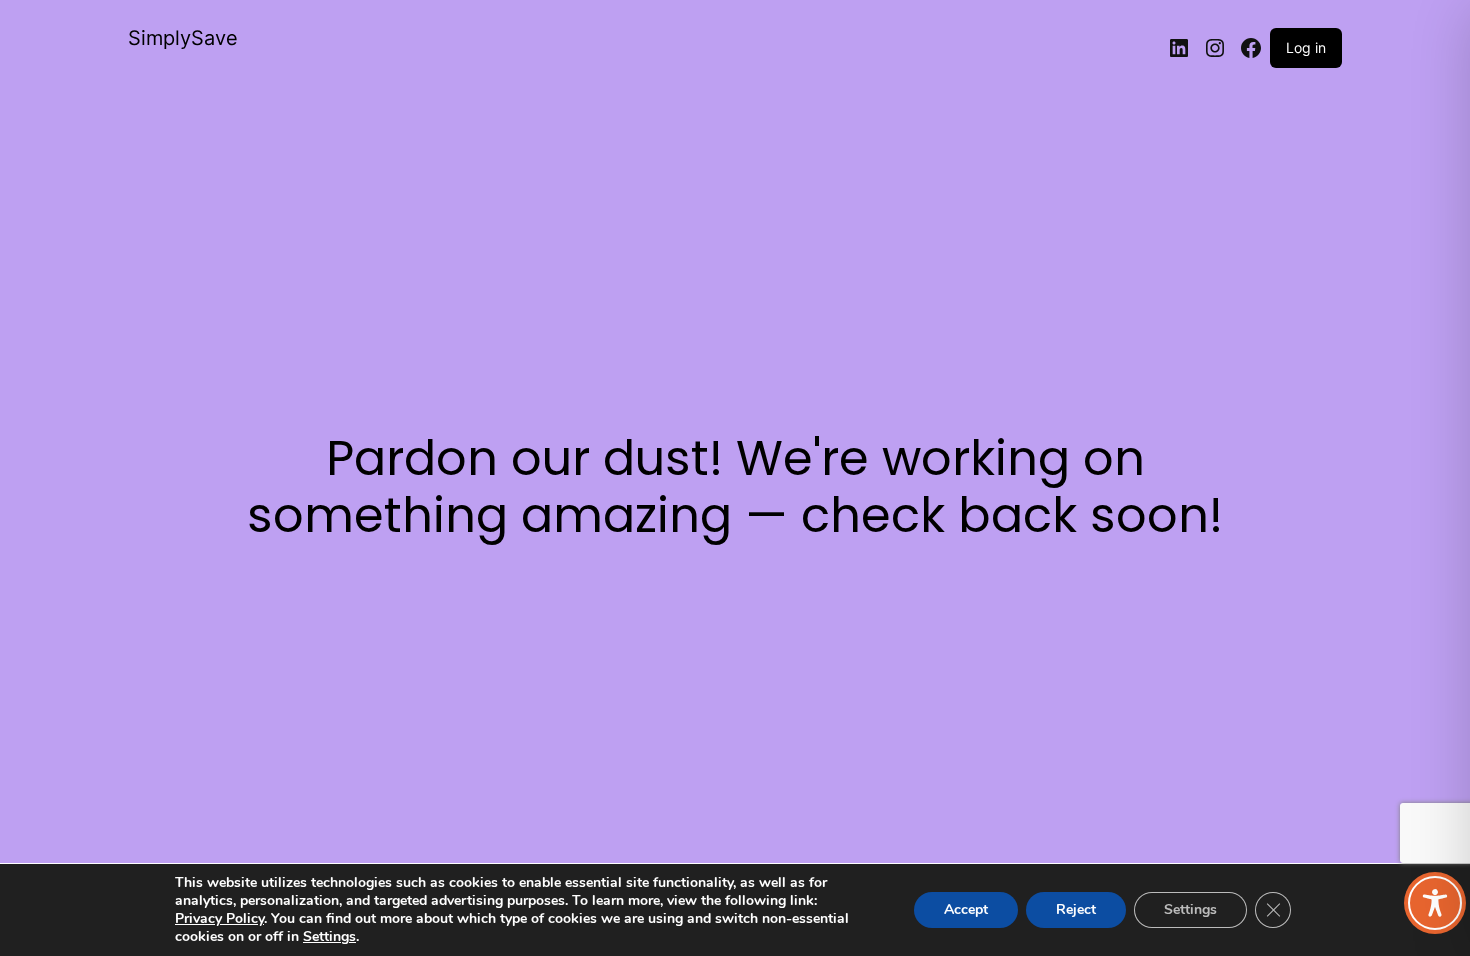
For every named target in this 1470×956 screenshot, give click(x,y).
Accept (966, 909)
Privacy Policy (219, 918)
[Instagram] (1215, 48)
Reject (1076, 909)
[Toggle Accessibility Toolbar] (1435, 903)
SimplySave (183, 38)
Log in (1306, 47)
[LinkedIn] (1179, 48)
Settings (329, 937)
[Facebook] (1251, 48)
